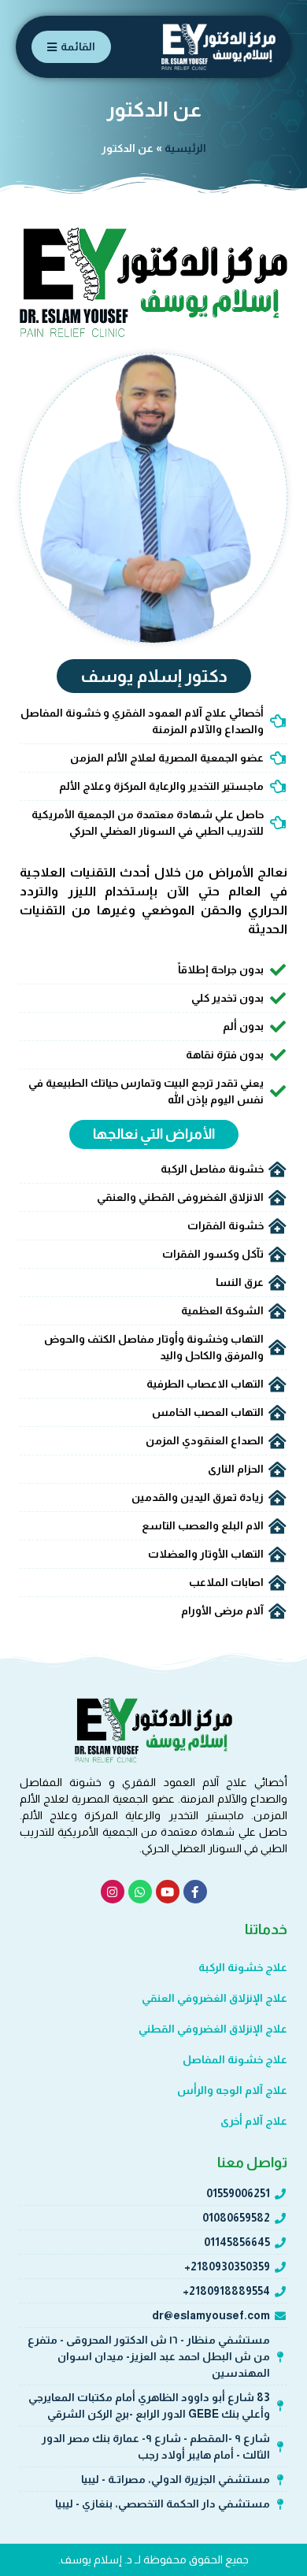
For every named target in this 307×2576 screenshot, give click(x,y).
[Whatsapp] (140, 1892)
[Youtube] (168, 1892)
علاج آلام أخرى (254, 2121)
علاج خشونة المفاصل (235, 2059)
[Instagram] (113, 1892)
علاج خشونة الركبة (243, 1967)
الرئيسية (185, 148)
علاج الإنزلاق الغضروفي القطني (213, 2029)
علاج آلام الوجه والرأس (232, 2090)
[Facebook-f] (195, 1892)
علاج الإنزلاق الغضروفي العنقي (215, 1998)
